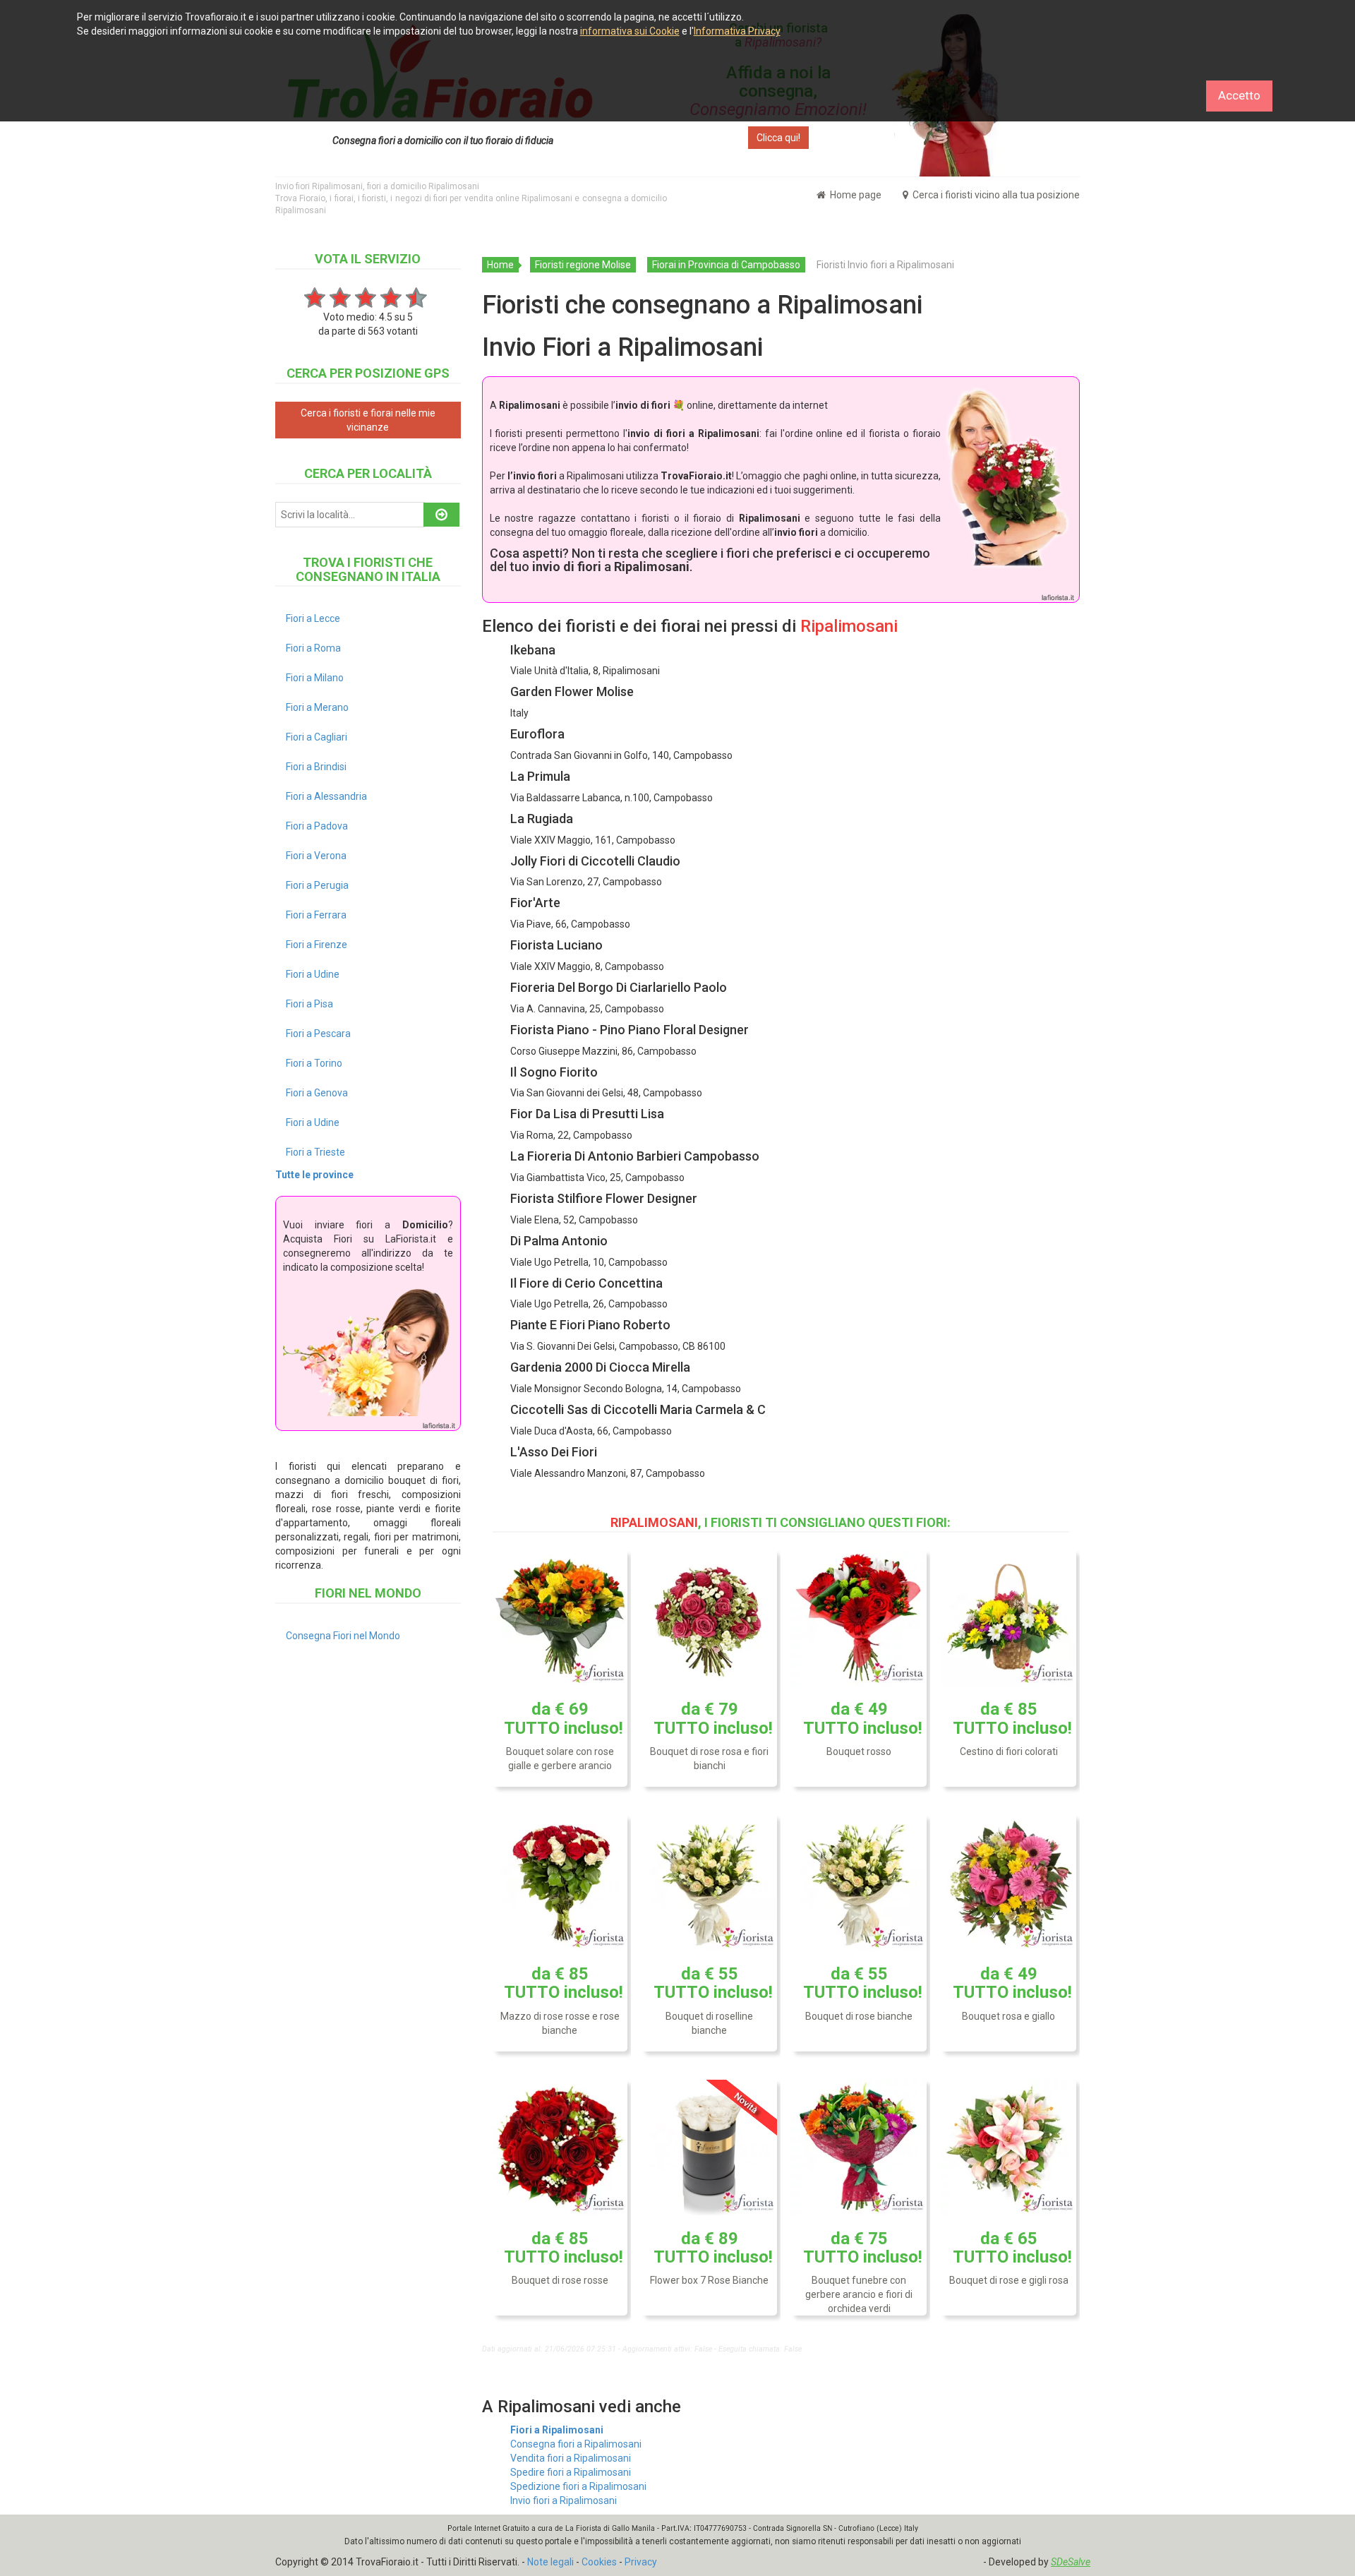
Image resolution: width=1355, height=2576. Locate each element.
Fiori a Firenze (317, 945)
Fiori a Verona (316, 856)
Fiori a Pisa (309, 1004)
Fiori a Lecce (313, 618)
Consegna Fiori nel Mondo (343, 1636)
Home (500, 265)
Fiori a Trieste (315, 1152)
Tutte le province (314, 1175)
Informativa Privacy (737, 31)
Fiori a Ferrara (316, 915)
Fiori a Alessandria (326, 796)
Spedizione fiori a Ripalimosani (578, 2486)
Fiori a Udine (313, 974)
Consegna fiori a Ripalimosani (576, 2444)
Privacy (641, 2562)
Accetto (1239, 95)
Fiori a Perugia (317, 885)
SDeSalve (1071, 2562)
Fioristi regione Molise (583, 265)
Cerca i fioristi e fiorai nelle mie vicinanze (368, 420)
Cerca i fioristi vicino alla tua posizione (995, 195)
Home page (855, 195)
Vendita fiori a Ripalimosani (571, 2458)
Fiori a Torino (314, 1063)
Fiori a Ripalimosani (557, 2430)
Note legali (550, 2562)
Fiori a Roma (313, 648)
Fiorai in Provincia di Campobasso (726, 265)
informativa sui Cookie (630, 31)
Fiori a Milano (315, 678)
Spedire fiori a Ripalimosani (571, 2472)
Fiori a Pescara (318, 1034)
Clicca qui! (778, 138)
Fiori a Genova (317, 1093)
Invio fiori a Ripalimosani (564, 2500)
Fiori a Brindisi (316, 767)
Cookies (599, 2562)
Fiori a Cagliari (317, 737)
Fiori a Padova (317, 826)
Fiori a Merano (317, 707)
